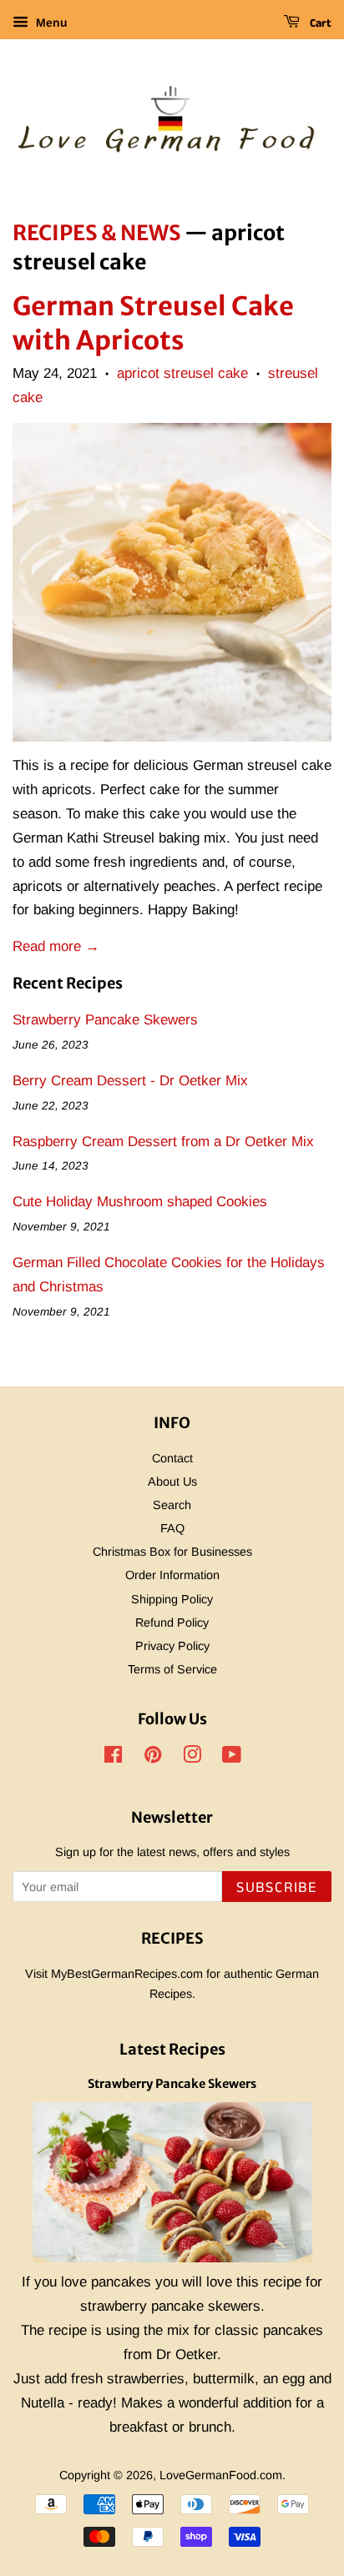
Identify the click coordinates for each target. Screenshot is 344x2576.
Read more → (56, 946)
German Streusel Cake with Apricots (153, 322)
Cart (319, 23)
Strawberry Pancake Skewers (105, 1020)
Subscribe (277, 1888)
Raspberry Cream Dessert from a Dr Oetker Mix (163, 1142)
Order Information (172, 1575)
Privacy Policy (172, 1646)
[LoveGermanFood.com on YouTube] (232, 1758)
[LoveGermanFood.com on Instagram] (192, 1758)
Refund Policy (172, 1623)
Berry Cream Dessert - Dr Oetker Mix (130, 1081)
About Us (172, 1482)
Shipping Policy (172, 1599)
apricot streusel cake (182, 373)
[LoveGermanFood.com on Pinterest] (153, 1758)
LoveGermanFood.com (221, 2475)
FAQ (172, 1528)
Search (172, 1505)
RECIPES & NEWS (97, 233)
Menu (50, 23)
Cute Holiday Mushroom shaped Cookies (140, 1202)
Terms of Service (172, 1669)
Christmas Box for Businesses (172, 1552)
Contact (172, 1458)
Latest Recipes (172, 2049)
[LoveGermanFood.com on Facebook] (113, 1758)
